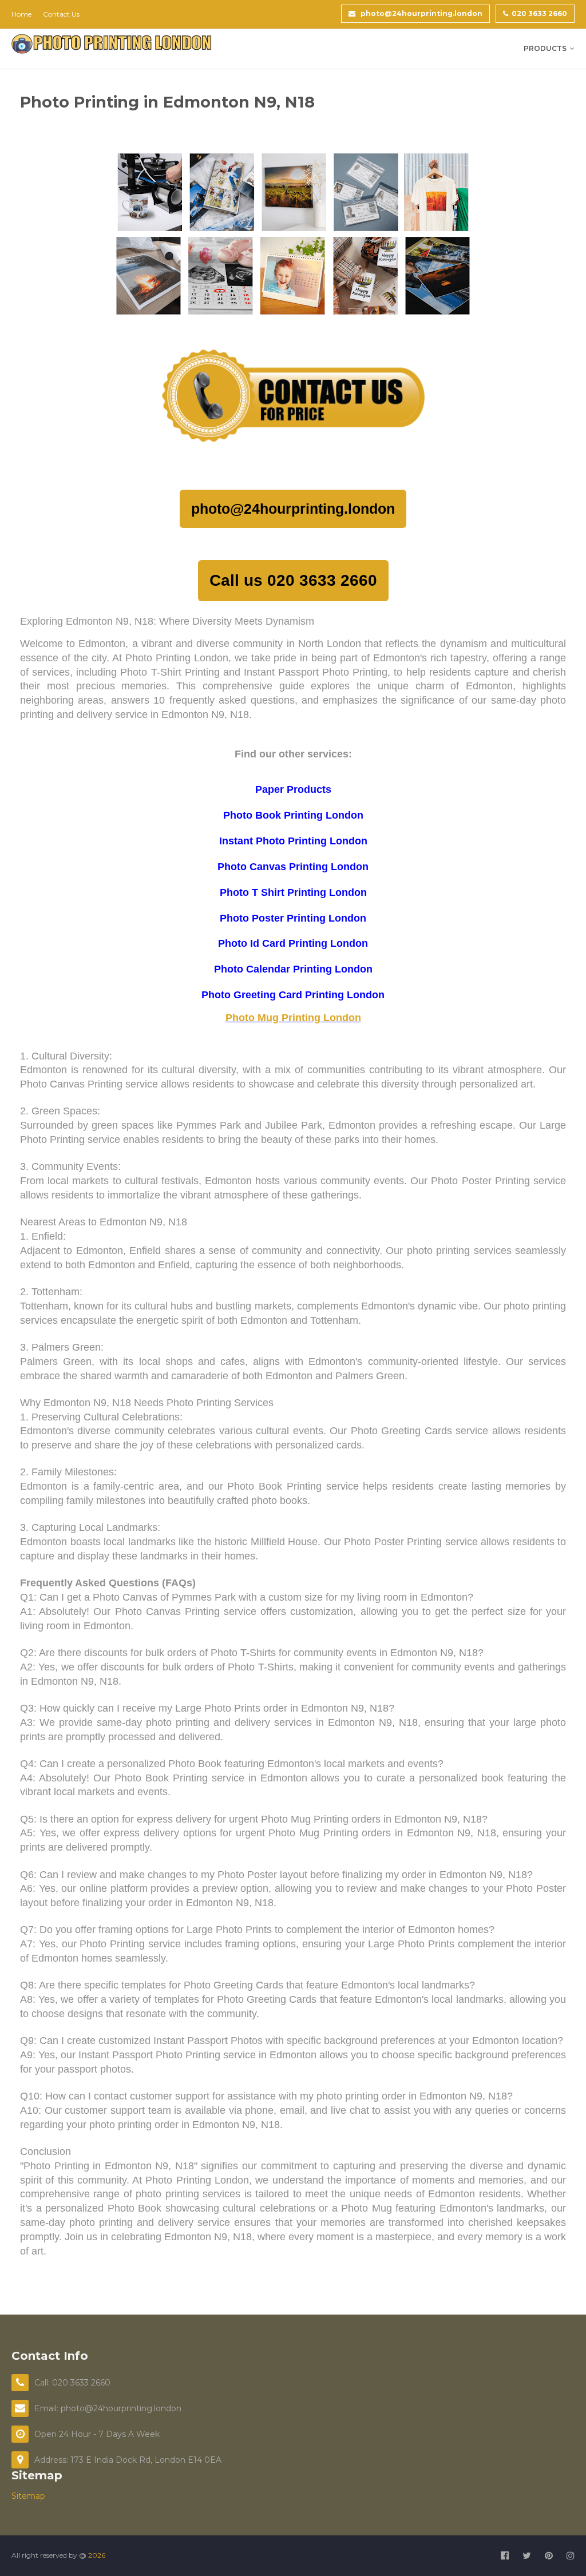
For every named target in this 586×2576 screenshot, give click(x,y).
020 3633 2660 (539, 13)
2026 (97, 2555)
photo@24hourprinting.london (421, 13)
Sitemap (28, 2496)
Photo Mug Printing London (293, 1018)
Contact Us (61, 14)
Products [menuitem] (545, 48)
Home (21, 14)
